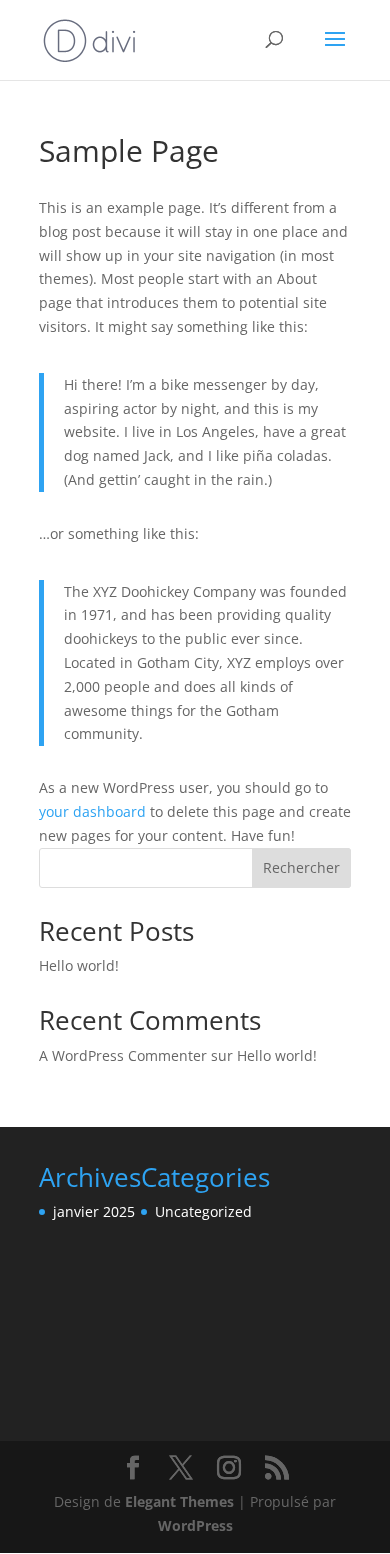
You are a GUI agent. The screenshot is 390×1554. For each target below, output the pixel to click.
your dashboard (92, 811)
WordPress (195, 1525)
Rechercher (301, 867)
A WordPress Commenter (123, 1055)
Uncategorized (203, 1211)
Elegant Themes (179, 1501)
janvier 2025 (94, 1211)
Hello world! (79, 965)
